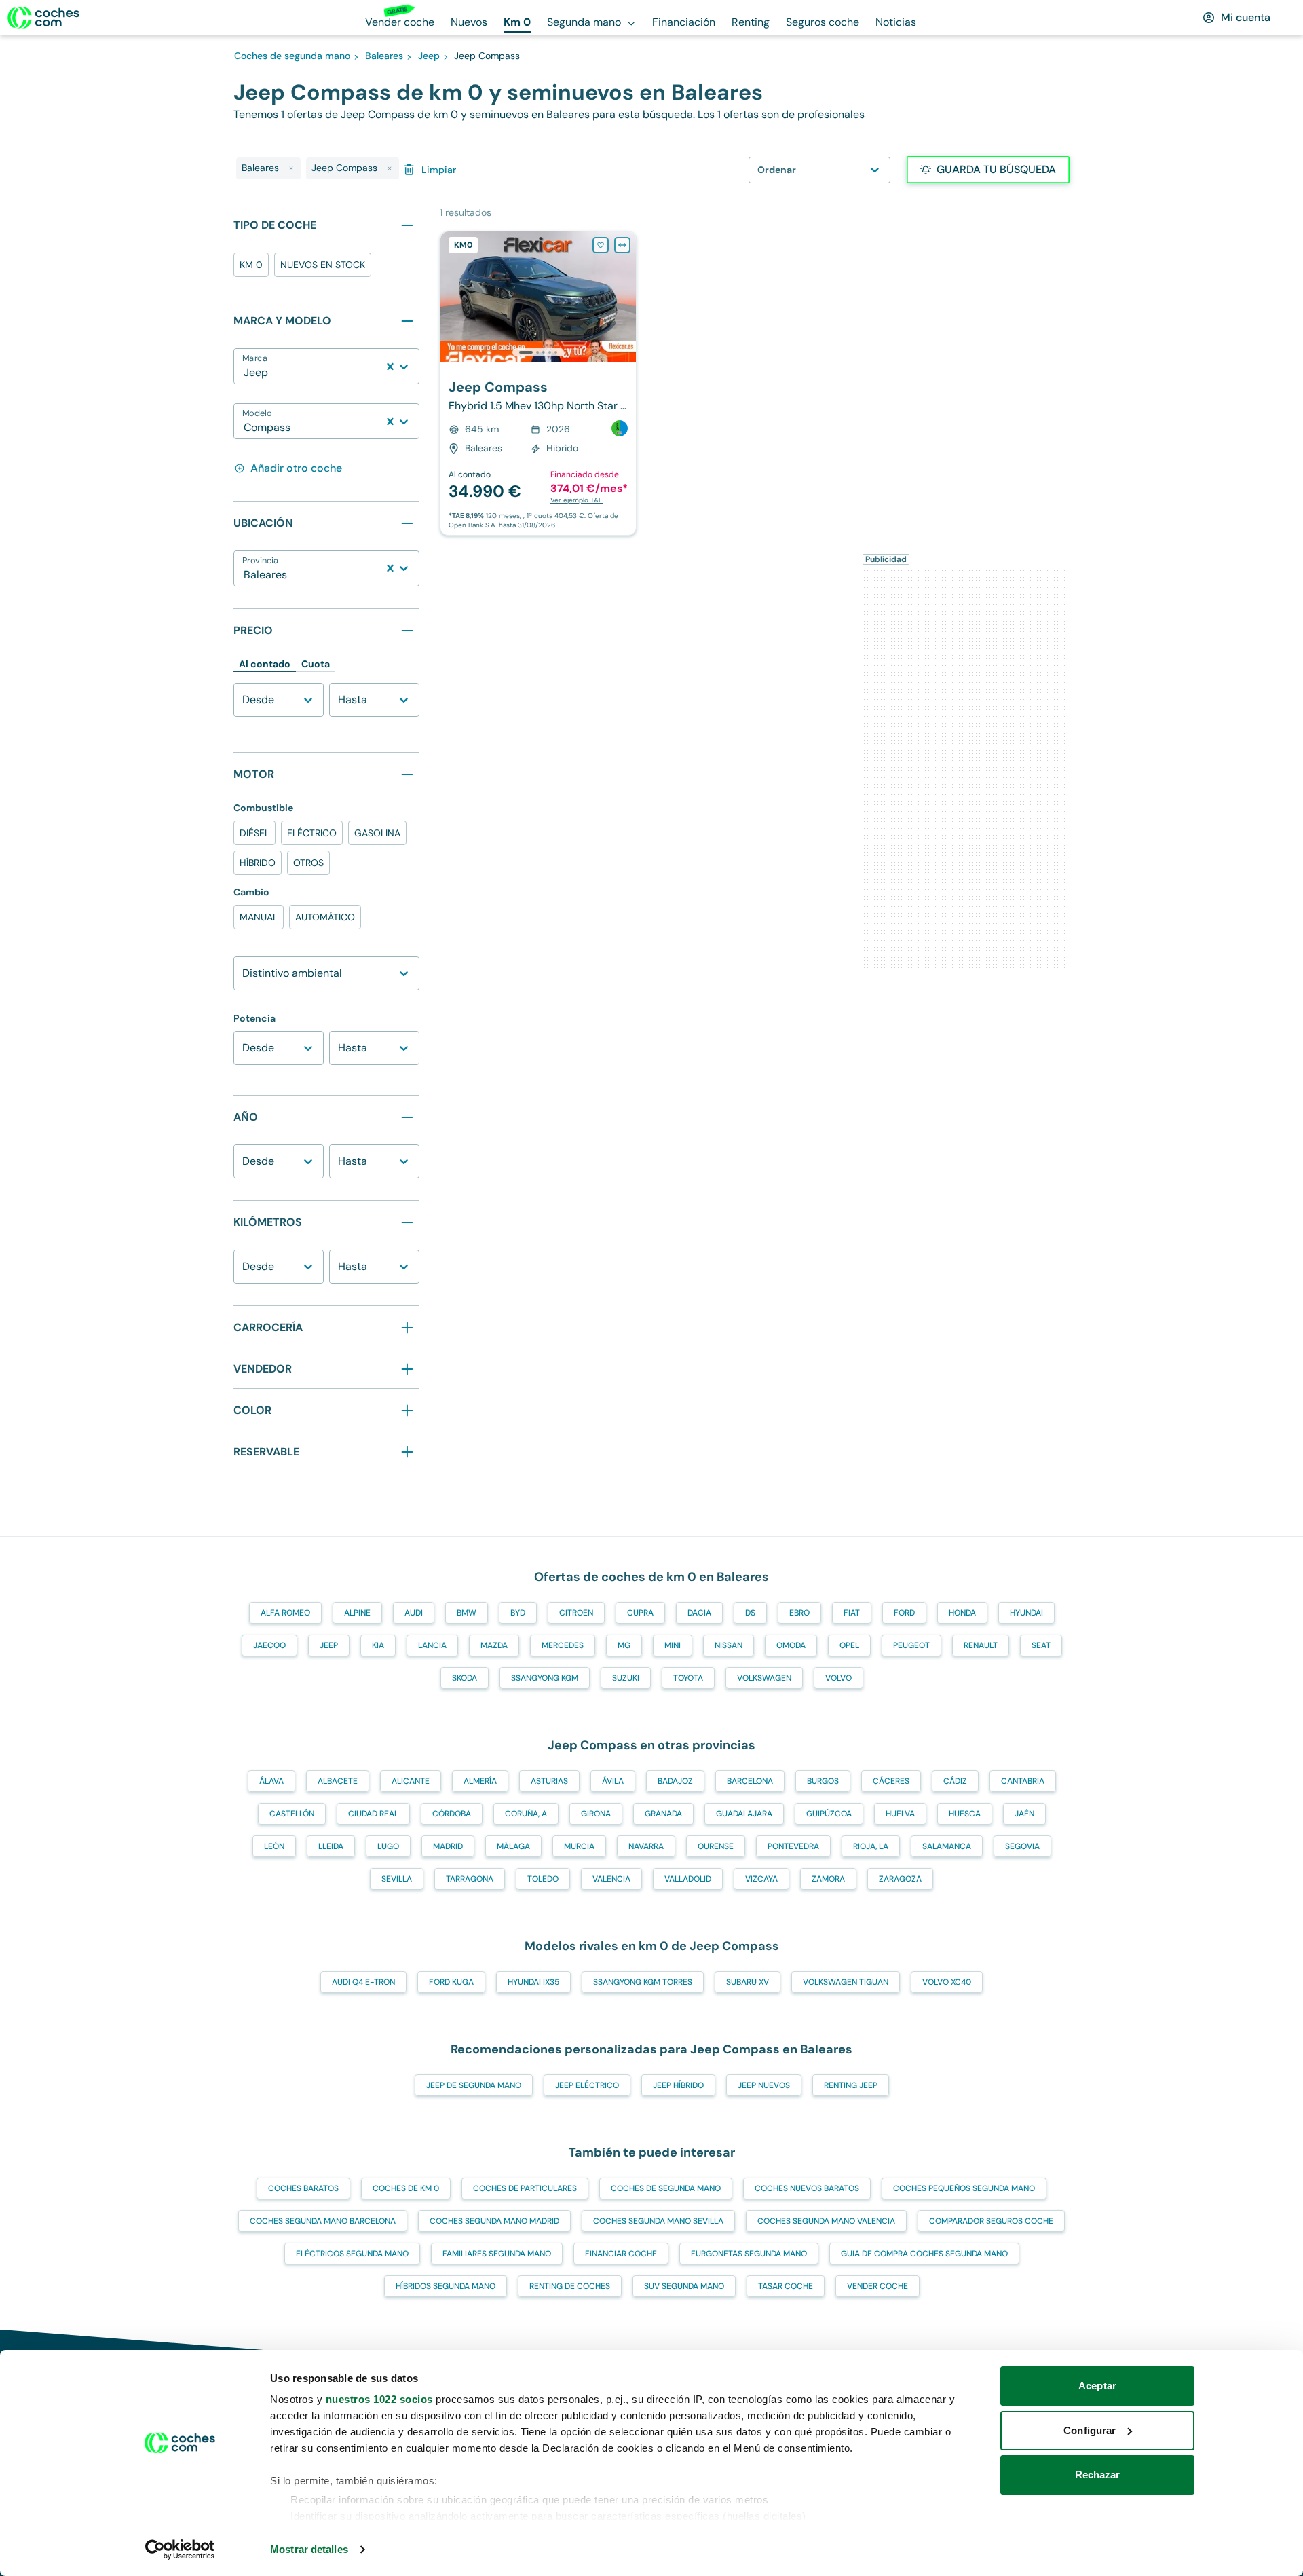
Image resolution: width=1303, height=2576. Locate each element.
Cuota (316, 664)
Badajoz (675, 1781)
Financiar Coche (621, 2254)
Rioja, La (871, 1846)
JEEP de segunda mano (474, 2085)
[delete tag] (291, 168)
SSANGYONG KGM (545, 1678)
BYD (518, 1613)
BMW (467, 1613)
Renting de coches (570, 2286)
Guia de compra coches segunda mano (924, 2254)
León (274, 1846)
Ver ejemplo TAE (577, 500)
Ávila (613, 1781)
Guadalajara (744, 1814)
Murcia (579, 1846)
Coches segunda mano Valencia (826, 2221)
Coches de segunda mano (666, 2188)
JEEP (329, 1645)
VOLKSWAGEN (764, 1678)
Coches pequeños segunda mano (964, 2188)
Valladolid (688, 1879)
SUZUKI (626, 1678)
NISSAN (729, 1645)
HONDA (962, 1613)
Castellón (292, 1814)
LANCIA (432, 1645)
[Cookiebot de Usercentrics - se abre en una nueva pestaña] (180, 2550)
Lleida (331, 1846)
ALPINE (357, 1613)
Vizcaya (761, 1879)
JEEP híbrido (678, 2085)
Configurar (1090, 2430)
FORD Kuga (451, 1982)
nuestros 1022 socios (379, 2399)
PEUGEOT (911, 1645)
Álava (271, 1781)
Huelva (900, 1814)
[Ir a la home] (43, 18)
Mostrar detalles (309, 2549)
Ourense (716, 1846)
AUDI (414, 1613)
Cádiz (955, 1781)
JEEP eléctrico (587, 2085)
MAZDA (494, 1645)
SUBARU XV (748, 1982)
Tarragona (470, 1879)
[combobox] (245, 373)
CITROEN (576, 1613)
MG (624, 1645)
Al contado (265, 664)
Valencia (611, 1879)
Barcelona (750, 1781)
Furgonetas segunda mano (749, 2254)
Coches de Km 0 (406, 2188)
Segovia (1022, 1846)
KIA (378, 1645)
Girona (596, 1814)
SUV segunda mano (684, 2286)
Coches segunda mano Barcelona (323, 2221)
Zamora (828, 1879)
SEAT (1041, 1645)
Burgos (823, 1781)
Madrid (448, 1846)
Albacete (338, 1781)
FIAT (852, 1613)
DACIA (699, 1613)
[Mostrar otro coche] (537, 352)
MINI (673, 1645)
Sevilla (397, 1879)
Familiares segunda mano (497, 2254)
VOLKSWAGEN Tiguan (846, 1982)
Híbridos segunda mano (446, 2286)
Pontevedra (793, 1846)
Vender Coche (877, 2286)
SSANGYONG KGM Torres (643, 1982)
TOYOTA (688, 1678)
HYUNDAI (1026, 1613)
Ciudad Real (373, 1814)
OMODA (791, 1645)
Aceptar (1097, 2386)
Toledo (543, 1879)
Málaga (513, 1846)
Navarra (646, 1846)
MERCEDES (563, 1645)
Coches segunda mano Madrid (494, 2221)
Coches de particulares (525, 2188)
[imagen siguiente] (625, 297)
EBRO (799, 1613)
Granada (663, 1814)
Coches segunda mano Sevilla (658, 2221)
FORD (904, 1613)
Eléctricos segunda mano (352, 2254)
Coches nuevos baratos (807, 2188)
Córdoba (452, 1814)
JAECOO (269, 1645)
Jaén (1024, 1814)
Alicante (411, 1781)
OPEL (849, 1645)
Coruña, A (526, 1814)
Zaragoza (900, 1879)
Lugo (388, 1846)
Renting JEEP (851, 2085)
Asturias (549, 1781)
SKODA (465, 1678)
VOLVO (838, 1678)
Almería (480, 1781)
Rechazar (1098, 2475)
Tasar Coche (786, 2286)
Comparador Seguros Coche (991, 2221)
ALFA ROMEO (285, 1613)
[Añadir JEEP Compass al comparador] (622, 245)
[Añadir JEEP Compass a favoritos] (601, 245)
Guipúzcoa (829, 1814)
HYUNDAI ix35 (533, 1982)
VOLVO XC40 (947, 1982)
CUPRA (640, 1613)
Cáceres (891, 1781)
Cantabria (1023, 1781)
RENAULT (981, 1645)
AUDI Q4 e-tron (363, 1982)
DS (750, 1613)
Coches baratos (303, 2188)
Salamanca (947, 1846)
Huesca (965, 1814)
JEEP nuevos (764, 2085)
